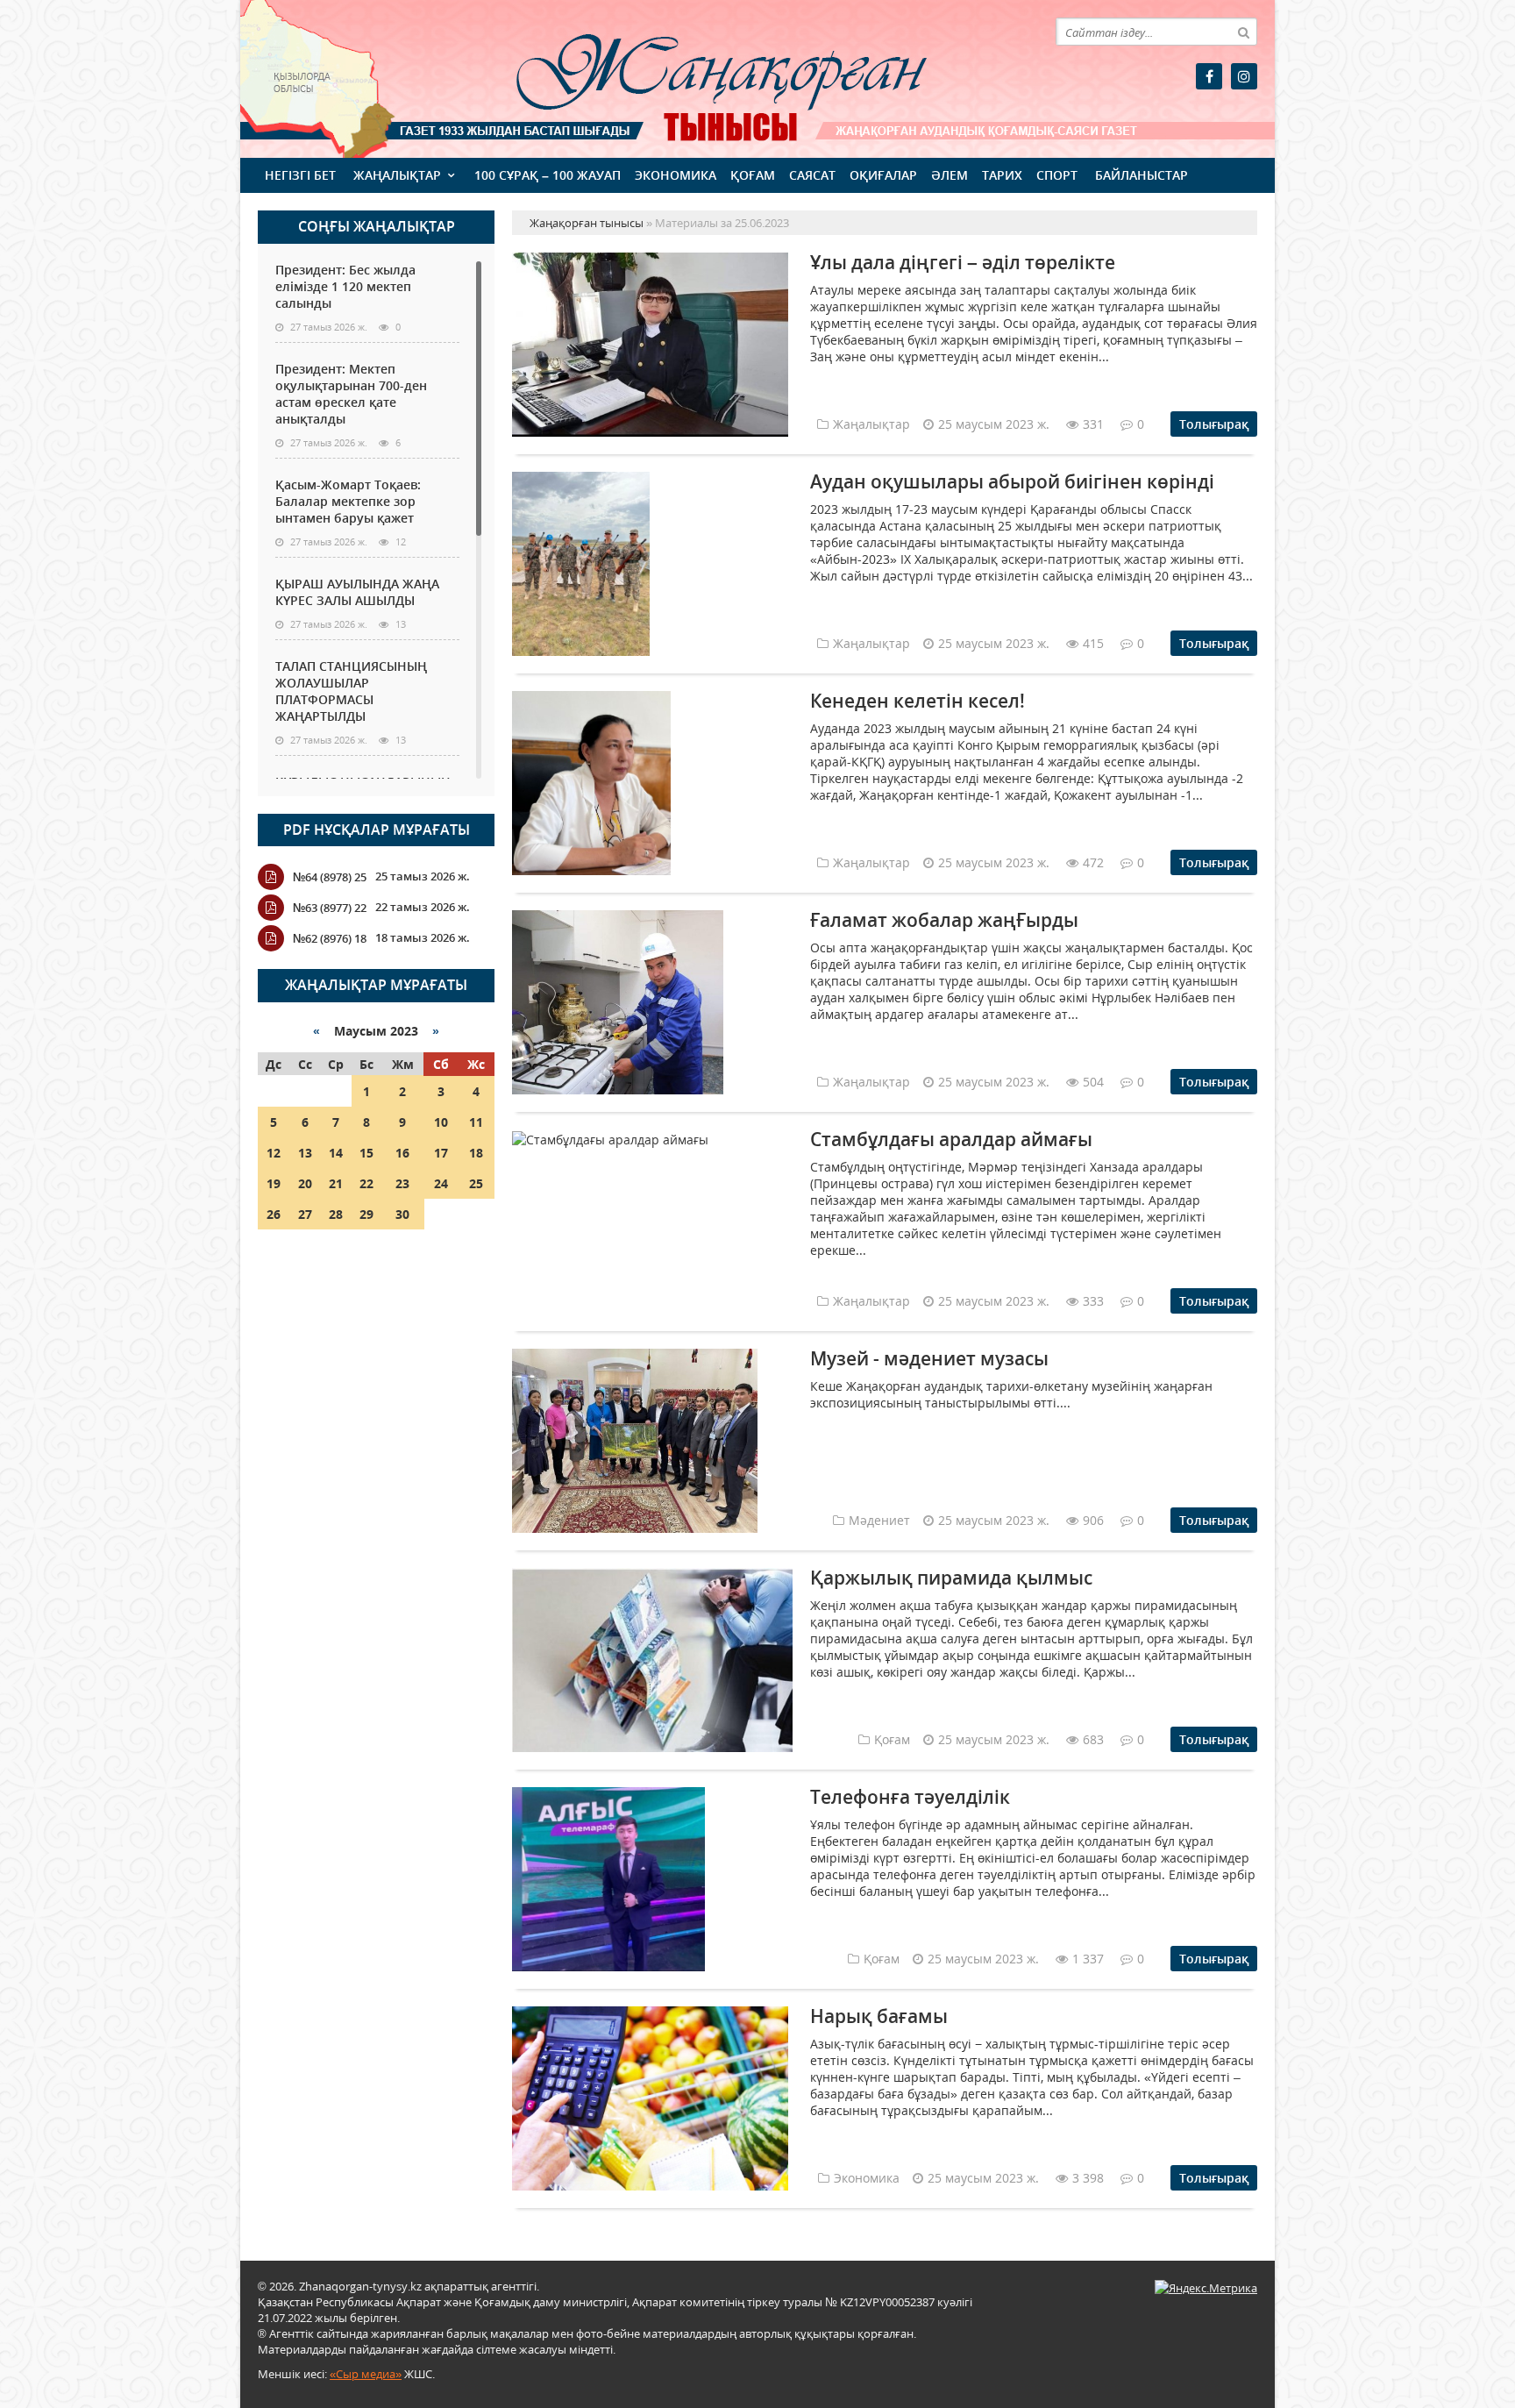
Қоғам (753, 175)
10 (441, 1122)
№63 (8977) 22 (330, 908)
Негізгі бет (300, 175)
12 (274, 1153)
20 (305, 1183)
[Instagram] (1244, 76)
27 (305, 1214)
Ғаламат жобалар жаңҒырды (944, 920)
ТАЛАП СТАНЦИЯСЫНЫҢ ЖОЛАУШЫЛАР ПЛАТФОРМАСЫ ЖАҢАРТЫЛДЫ (351, 691)
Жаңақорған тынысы (696, 77)
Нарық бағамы (879, 2016)
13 (305, 1153)
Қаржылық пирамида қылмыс (951, 1578)
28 (336, 1214)
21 (336, 1183)
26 (274, 1214)
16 (402, 1153)
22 (366, 1183)
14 (336, 1153)
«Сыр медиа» (366, 2374)
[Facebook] (1209, 76)
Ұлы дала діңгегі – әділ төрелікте (963, 262)
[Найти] (1243, 32)
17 (441, 1153)
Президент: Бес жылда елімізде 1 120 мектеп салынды (345, 286)
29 (366, 1214)
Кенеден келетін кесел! (918, 701)
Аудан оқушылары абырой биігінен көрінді (1012, 481)
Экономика (676, 175)
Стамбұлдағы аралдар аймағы (951, 1139)
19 (274, 1183)
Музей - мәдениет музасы (929, 1358)
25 (476, 1183)
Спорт (1057, 175)
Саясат (812, 175)
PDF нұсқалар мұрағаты (377, 830)
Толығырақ (1214, 424)
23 (402, 1183)
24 (441, 1183)
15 (366, 1153)
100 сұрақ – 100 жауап (548, 175)
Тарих (1002, 175)
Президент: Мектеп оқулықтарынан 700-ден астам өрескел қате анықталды (351, 394)
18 (476, 1153)
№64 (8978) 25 (330, 877)
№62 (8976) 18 (330, 938)
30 (402, 1214)
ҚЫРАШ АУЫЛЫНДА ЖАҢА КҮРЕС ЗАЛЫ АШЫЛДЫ (357, 592)
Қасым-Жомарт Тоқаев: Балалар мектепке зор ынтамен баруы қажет (348, 501)
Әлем (950, 175)
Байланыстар (1142, 175)
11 (476, 1122)
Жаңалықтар (397, 175)
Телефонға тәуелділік (910, 1797)
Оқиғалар (883, 175)
